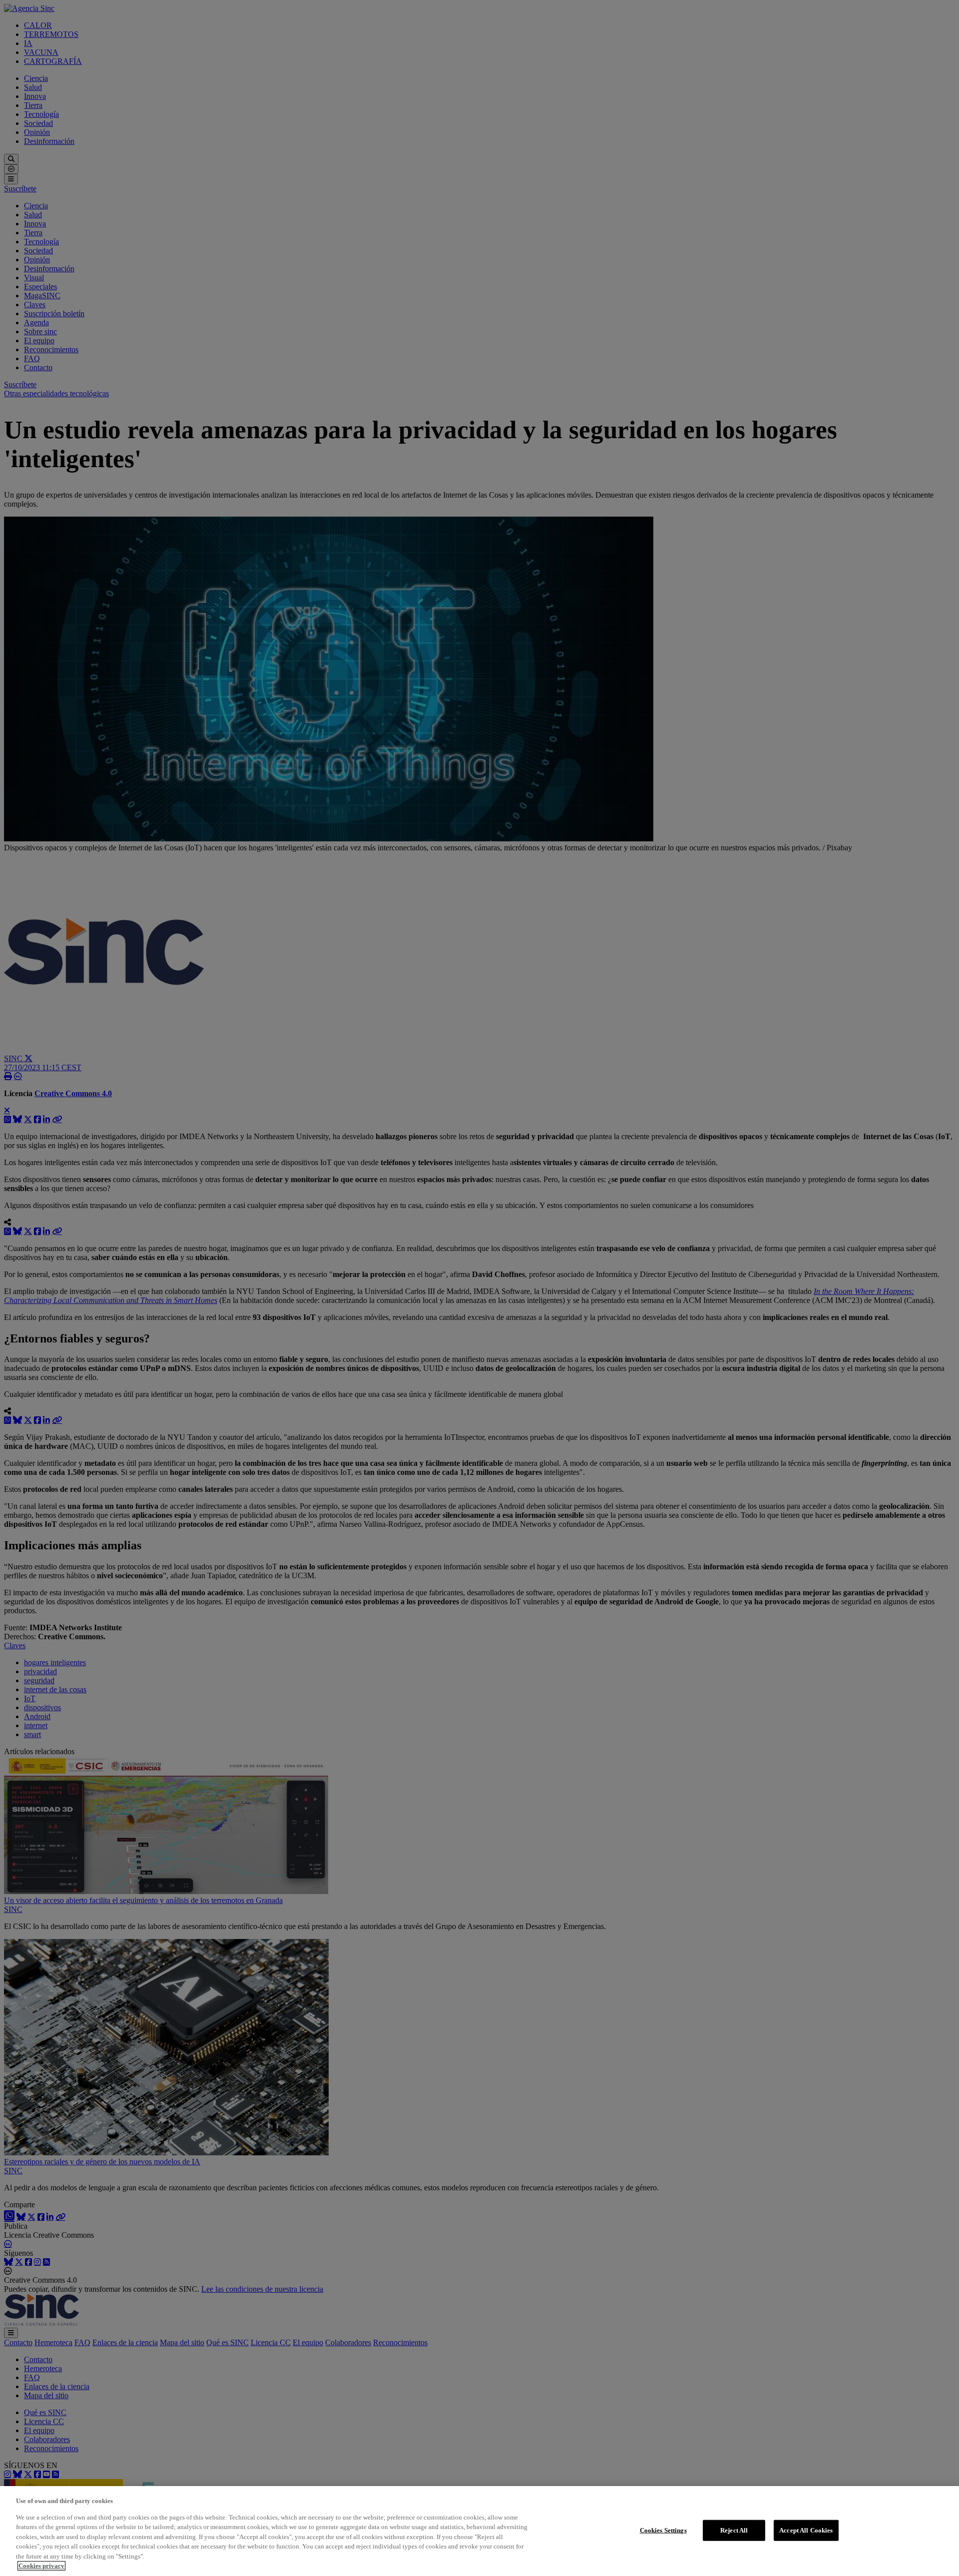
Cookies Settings (663, 2530)
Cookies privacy (41, 2566)
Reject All (734, 2530)
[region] (479, 2531)
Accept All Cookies (806, 2530)
